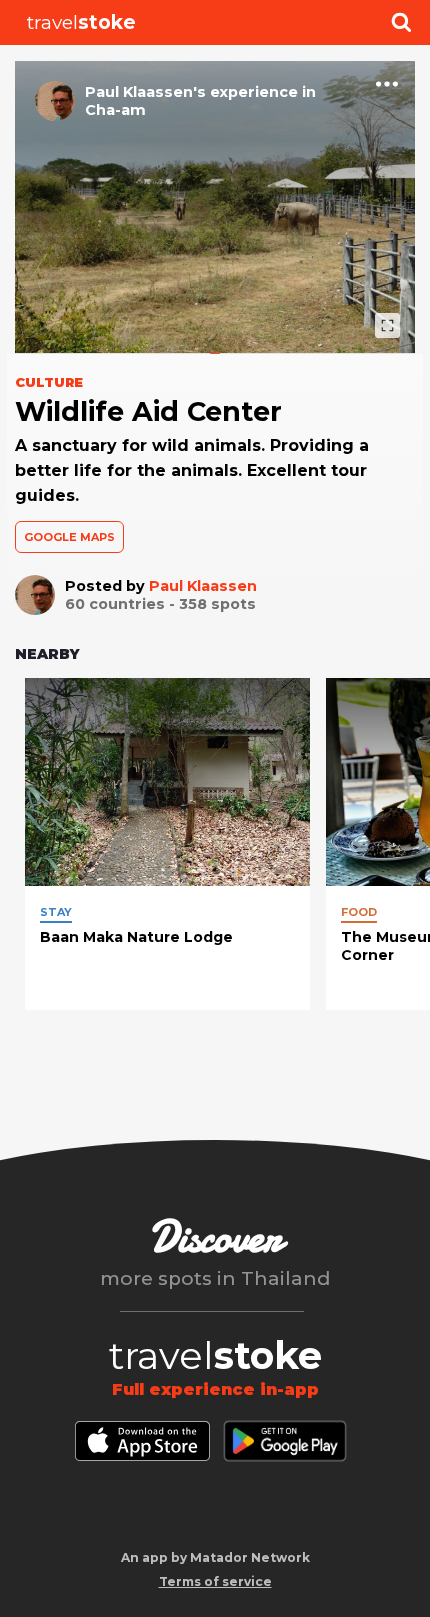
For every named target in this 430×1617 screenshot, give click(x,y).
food (359, 912)
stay (56, 912)
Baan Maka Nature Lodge (136, 937)
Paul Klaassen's (145, 92)
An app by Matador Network (215, 1557)
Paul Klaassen (203, 586)
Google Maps (69, 537)
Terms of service (215, 1581)
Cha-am (115, 110)
